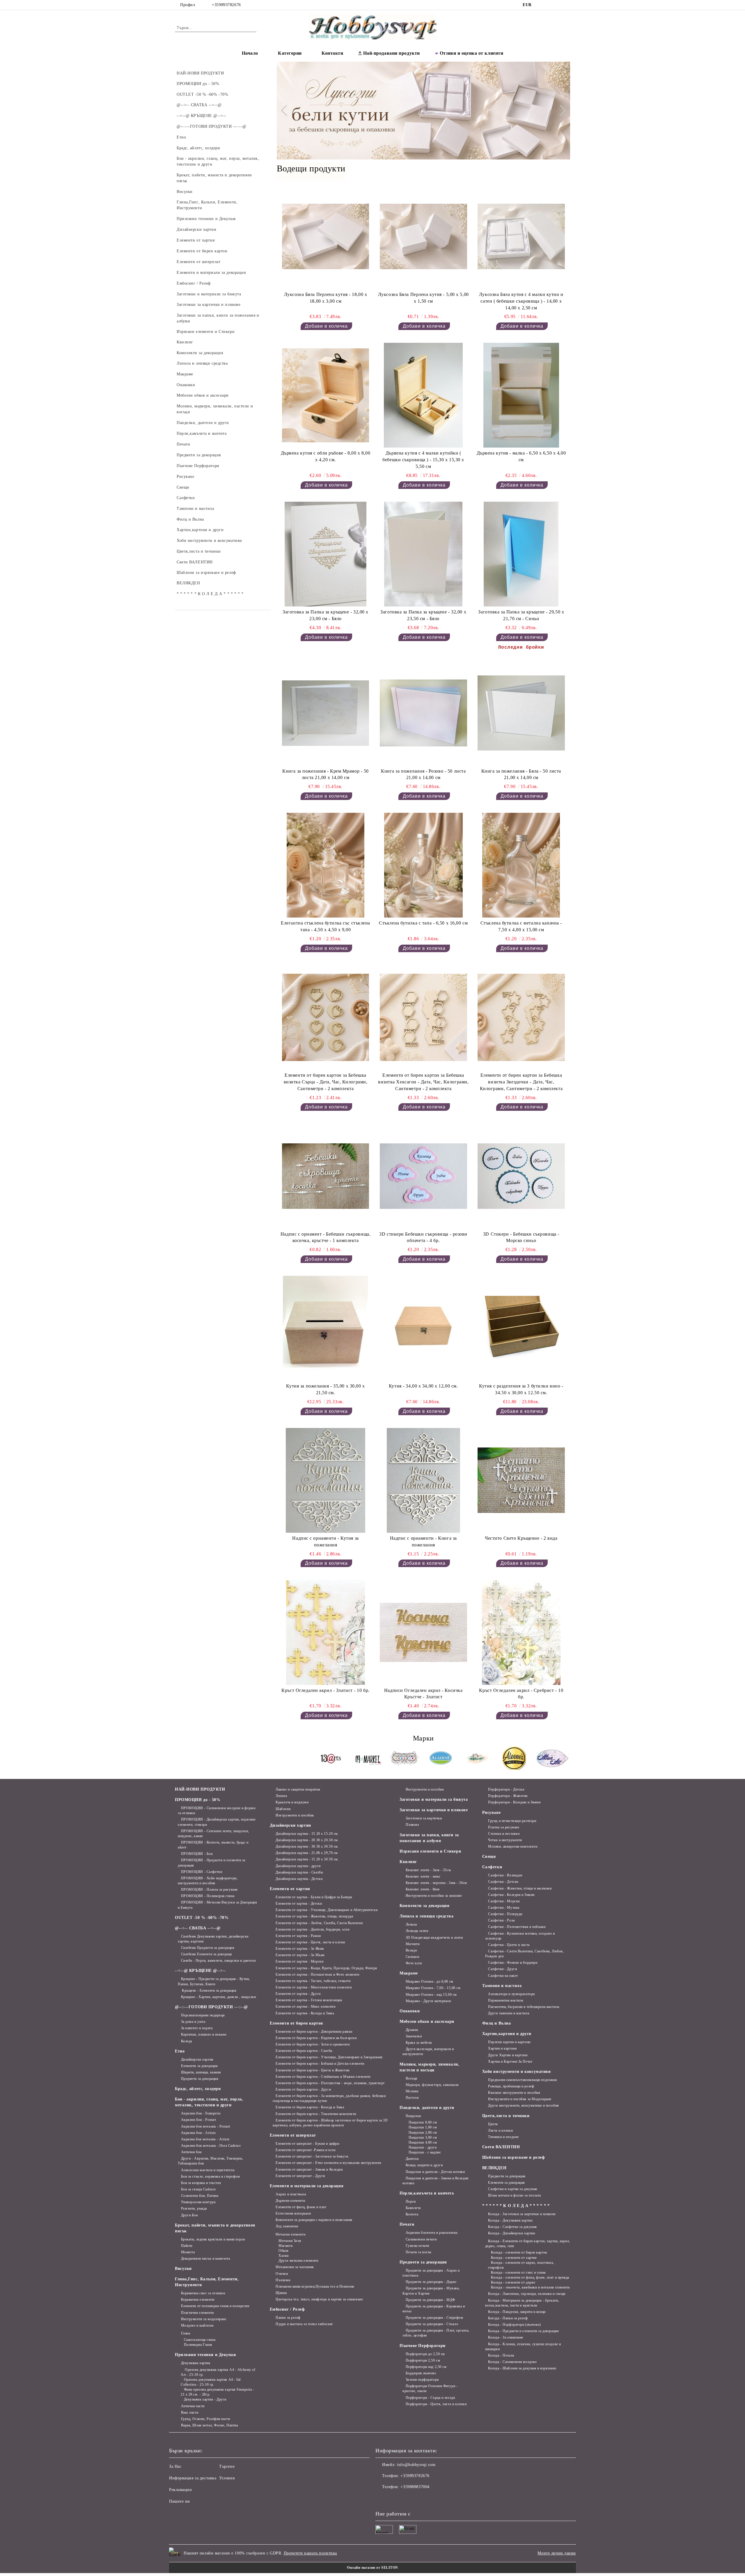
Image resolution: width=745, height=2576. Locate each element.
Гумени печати (417, 2246)
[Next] (560, 111)
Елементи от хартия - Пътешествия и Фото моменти (317, 1974)
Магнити (285, 2246)
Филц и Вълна (497, 2023)
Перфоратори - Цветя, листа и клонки (436, 2404)
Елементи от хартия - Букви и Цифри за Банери (314, 1897)
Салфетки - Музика (504, 1908)
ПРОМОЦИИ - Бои (197, 1854)
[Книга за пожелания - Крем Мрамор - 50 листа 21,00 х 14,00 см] (326, 713)
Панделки (413, 2116)
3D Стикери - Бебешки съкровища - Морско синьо (521, 1237)
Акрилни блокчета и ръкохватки (432, 2233)
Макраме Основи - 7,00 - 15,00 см (433, 1988)
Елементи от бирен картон (296, 2023)
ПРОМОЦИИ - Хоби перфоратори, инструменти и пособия (208, 1881)
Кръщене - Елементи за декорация (209, 1990)
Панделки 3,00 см (423, 2137)
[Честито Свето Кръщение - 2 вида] (521, 1480)
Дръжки (412, 2030)
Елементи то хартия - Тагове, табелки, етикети (313, 1981)
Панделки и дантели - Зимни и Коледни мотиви (436, 2181)
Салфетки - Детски (503, 1882)
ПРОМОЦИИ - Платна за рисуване (209, 1890)
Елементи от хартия (290, 1889)
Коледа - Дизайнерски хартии (511, 2233)
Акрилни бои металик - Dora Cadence (211, 2146)
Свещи (489, 1856)
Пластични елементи (197, 2313)
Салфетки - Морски (504, 1901)
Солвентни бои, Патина (200, 2196)
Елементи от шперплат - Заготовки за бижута (312, 2156)
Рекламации (181, 2490)
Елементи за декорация (199, 2066)
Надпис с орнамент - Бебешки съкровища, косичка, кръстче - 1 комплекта (326, 1237)
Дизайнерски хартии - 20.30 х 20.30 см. (307, 1840)
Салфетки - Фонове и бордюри (513, 1963)
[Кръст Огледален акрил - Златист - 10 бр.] (326, 1632)
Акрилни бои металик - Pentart (206, 2126)
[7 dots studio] (404, 1759)
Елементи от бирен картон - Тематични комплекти (316, 2114)
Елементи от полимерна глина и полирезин (215, 2306)
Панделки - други (423, 2147)
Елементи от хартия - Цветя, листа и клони (310, 1942)
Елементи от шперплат (293, 2135)
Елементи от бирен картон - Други (303, 2089)
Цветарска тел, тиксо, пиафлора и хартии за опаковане (319, 2299)
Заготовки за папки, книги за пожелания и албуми (429, 1838)
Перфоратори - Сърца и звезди (430, 2398)
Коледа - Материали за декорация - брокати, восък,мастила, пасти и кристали (522, 2303)
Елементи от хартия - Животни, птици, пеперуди (314, 1916)
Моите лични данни (557, 2553)
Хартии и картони (502, 2048)
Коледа (187, 2041)
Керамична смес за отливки (203, 2293)
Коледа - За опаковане (506, 2337)
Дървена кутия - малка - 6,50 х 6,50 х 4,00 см (521, 456)
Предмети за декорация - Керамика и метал (434, 2309)
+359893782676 (226, 5)
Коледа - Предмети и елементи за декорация (523, 2331)
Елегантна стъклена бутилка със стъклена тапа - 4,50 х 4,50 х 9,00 (326, 926)
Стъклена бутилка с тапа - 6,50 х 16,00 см (423, 923)
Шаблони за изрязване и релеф (514, 2157)
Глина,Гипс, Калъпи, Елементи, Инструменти (207, 2282)
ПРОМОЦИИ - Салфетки (202, 1872)
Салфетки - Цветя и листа (509, 1945)
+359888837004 (415, 2487)
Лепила (281, 1796)
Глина (186, 2333)
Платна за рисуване (504, 1827)
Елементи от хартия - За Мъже (300, 1955)
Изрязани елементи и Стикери (430, 1851)
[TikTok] (558, 5)
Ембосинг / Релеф (287, 2309)
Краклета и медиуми (292, 1802)
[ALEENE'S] (514, 1759)
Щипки (281, 2293)
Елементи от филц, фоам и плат (301, 2207)
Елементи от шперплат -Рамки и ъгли (305, 2150)
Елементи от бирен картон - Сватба (304, 2051)
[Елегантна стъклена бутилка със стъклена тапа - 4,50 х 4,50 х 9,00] (326, 865)
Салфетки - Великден (505, 1875)
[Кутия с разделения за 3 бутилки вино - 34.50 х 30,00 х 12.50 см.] (521, 1328)
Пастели (412, 2098)
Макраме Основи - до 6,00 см (430, 1981)
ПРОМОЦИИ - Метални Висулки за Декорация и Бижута (217, 1905)
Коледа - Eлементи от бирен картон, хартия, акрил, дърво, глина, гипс (528, 2244)
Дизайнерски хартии (197, 2059)
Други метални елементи (298, 2261)
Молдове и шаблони (197, 2325)
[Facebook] (541, 5)
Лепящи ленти (417, 1931)
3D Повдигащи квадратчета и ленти (434, 1938)
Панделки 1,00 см (423, 2127)
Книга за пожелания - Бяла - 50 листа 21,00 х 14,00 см (521, 774)
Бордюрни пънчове (421, 2373)
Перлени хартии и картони (509, 2042)
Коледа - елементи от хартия (514, 2258)
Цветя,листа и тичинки (506, 2116)
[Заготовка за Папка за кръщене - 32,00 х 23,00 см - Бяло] (326, 554)
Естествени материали (293, 2213)
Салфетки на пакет (503, 1976)
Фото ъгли (414, 1963)
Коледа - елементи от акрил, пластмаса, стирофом (521, 2265)
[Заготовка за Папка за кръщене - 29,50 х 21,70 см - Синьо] (521, 554)
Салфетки (492, 1867)
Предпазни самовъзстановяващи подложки (523, 2080)
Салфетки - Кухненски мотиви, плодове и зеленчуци (520, 1936)
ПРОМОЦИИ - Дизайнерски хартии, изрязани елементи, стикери (217, 1822)
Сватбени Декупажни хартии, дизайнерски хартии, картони (213, 1939)
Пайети (187, 2246)
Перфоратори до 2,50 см (425, 2354)
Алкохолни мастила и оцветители (208, 2170)
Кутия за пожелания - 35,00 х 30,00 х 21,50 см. (325, 1389)
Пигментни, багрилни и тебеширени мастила (524, 2007)
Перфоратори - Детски (506, 1789)
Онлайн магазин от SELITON (372, 2568)
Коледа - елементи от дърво (513, 2282)
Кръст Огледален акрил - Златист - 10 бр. (325, 1690)
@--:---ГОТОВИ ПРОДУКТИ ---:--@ (211, 2007)
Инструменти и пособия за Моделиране (520, 2099)
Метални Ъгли (290, 2241)
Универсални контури (198, 2202)
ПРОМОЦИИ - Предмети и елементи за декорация (212, 1863)
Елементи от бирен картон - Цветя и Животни (313, 2070)
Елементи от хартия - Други (298, 1994)
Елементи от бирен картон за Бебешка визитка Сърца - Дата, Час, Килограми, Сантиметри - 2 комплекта (326, 1082)
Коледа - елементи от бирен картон (519, 2252)
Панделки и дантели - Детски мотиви (435, 2172)
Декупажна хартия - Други (205, 2399)
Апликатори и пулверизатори (511, 1994)
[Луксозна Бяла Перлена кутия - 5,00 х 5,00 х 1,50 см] (423, 237)
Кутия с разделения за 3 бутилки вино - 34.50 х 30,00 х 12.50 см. (521, 1389)
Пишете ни (180, 2501)
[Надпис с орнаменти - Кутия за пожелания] (326, 1480)
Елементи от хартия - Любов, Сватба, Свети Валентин (319, 1923)
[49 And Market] (368, 1759)
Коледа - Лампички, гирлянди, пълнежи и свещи (527, 2294)
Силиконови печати (421, 2239)
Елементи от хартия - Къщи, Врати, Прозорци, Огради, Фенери (326, 1968)
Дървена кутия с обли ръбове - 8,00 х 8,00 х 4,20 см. (326, 456)
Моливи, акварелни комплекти (513, 1846)
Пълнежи (283, 2280)
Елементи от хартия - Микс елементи (305, 2006)
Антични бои (191, 2152)
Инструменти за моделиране (204, 2319)
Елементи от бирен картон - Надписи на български (316, 2038)
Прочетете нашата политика (310, 2553)
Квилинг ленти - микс (423, 1876)
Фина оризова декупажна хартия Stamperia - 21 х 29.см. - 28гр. (218, 2392)
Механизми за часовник (295, 2267)
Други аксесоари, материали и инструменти (428, 2051)
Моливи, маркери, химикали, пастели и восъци (430, 2067)
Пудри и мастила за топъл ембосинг (304, 2324)
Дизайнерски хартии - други (298, 1866)
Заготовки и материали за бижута (434, 1799)
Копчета (412, 2214)
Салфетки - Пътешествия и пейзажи (517, 1927)
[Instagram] (549, 5)
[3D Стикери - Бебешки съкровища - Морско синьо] (521, 1176)
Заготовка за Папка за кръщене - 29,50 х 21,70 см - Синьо (521, 615)
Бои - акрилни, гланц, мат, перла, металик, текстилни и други (209, 2102)
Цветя (493, 2124)
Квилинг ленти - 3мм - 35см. (429, 1870)
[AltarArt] (551, 1759)
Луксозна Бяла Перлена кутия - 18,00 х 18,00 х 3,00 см (326, 298)
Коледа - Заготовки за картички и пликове (522, 2214)
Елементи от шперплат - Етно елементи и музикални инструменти (328, 2163)
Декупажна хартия (196, 2363)
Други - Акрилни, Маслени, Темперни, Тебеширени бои (210, 2161)
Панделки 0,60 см (423, 2122)
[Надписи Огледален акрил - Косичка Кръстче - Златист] (423, 1632)
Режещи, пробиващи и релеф (511, 2086)
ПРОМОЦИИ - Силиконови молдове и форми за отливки (217, 1811)
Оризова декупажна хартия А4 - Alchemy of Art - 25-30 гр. (218, 2372)
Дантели (412, 2159)
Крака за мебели (419, 2043)
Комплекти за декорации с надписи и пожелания (314, 2220)
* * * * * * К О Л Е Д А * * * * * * (516, 2206)
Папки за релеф (288, 2318)
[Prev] (286, 111)
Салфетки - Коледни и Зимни (511, 1895)
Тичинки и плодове (503, 2137)
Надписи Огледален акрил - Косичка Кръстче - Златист (423, 1694)
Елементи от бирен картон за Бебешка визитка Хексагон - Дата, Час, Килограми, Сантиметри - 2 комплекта (423, 1082)
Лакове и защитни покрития (298, 1789)
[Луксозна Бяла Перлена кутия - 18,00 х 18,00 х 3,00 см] (326, 237)
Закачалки (414, 2036)
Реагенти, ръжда (194, 2208)
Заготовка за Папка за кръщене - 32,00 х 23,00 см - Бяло (326, 615)
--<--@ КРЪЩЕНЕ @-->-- (201, 1971)
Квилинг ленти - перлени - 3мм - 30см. (437, 1883)
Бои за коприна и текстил (201, 2183)
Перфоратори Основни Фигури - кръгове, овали (430, 2388)
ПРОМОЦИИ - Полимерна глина (208, 1896)
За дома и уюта (193, 2022)
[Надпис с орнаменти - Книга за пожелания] (423, 1480)
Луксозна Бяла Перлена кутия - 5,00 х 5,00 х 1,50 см (423, 298)
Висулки (183, 2269)
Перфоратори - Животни (508, 1796)
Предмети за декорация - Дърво (431, 2282)
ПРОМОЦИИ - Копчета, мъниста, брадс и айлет (213, 1845)
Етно (180, 2051)
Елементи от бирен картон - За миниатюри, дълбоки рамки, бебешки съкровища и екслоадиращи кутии (329, 2098)
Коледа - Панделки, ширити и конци (517, 2312)
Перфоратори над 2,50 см (426, 2367)
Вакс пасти (190, 2412)
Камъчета (413, 2208)
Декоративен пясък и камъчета (205, 2259)
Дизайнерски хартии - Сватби (299, 1872)
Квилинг (408, 1862)
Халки (284, 2256)
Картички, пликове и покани (204, 2034)
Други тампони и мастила (509, 2013)
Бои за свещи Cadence (198, 2189)
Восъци (411, 2078)
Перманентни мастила (506, 2000)
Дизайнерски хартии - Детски (299, 1879)
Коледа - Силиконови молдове (512, 2362)
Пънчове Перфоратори (423, 2346)
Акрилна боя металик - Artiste (205, 2139)
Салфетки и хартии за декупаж (513, 2189)
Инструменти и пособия (295, 1815)
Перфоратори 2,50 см (423, 2360)
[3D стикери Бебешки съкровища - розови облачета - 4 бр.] (423, 1176)
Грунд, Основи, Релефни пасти (205, 2419)
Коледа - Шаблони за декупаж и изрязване (522, 2368)
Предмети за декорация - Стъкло (432, 2324)
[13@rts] (331, 1759)
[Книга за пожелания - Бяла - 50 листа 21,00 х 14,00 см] (521, 713)
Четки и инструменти (505, 1840)
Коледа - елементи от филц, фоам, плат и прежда (530, 2277)
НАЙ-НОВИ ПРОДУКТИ (200, 1789)
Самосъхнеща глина (200, 2340)
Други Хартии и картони (508, 2055)
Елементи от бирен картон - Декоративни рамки (314, 2032)
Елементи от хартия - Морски (299, 1961)
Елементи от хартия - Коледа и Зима (305, 2013)
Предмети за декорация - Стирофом (434, 2318)
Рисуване (491, 1813)
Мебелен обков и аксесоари (427, 2021)
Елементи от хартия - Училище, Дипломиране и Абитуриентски (327, 1910)
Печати (407, 2224)
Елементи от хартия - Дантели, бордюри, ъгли (312, 1929)
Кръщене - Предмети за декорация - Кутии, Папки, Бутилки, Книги (214, 1981)
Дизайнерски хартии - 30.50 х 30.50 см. (307, 1846)
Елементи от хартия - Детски (299, 1903)
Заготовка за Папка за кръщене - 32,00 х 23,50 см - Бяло (423, 615)
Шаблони (283, 1809)
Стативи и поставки (504, 1834)
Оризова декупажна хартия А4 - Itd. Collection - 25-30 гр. (211, 2382)
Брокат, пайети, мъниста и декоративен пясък (215, 2228)
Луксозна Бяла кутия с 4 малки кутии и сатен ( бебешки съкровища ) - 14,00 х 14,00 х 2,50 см (521, 301)
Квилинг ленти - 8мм (423, 1889)
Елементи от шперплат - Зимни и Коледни (309, 2169)
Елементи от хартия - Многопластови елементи (314, 1987)
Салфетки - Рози (501, 1920)
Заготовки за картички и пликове (434, 1810)
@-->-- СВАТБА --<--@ (198, 1928)
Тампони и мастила (502, 1986)
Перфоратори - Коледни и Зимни (514, 1802)
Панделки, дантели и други (427, 2108)
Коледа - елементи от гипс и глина (518, 2272)
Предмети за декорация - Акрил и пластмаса (431, 2273)
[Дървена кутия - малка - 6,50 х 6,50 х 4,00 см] (521, 395)
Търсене (227, 2466)
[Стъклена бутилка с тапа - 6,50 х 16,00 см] (423, 865)
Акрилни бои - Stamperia (201, 2113)
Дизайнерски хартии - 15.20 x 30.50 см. (307, 1859)
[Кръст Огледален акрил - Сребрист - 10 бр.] (521, 1632)
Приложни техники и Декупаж (206, 2355)
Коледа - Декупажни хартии (510, 2220)
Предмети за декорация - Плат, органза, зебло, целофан (436, 2333)
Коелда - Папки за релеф (508, 2318)
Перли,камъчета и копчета (427, 2193)
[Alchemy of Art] (478, 1759)
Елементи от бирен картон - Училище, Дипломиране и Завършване (329, 2057)
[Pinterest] (567, 5)
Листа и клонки (500, 2130)
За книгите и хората (197, 2028)
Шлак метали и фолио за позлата (515, 2195)
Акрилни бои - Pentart (198, 2120)
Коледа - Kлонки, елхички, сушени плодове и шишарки (523, 2347)
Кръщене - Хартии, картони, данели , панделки (218, 1997)
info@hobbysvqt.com (416, 2465)
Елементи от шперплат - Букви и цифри (307, 2144)
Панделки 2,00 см (423, 2133)
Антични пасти (193, 2406)
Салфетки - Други (502, 1969)
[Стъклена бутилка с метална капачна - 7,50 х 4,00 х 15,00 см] (521, 865)
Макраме (409, 1973)
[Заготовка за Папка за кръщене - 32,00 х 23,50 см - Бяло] (423, 554)
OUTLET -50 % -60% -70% (202, 1918)
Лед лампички (287, 2226)
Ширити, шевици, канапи (201, 2072)
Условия (227, 2478)
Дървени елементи (290, 2201)
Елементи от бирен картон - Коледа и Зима (310, 2107)
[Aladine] (441, 1759)
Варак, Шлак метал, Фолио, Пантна (209, 2425)
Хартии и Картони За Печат (510, 2061)
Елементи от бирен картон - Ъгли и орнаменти (313, 2044)
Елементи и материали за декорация (307, 2186)
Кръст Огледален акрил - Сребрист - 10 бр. (521, 1694)
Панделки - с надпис (425, 2152)
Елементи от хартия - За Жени (300, 1949)
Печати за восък (419, 2252)
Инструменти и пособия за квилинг (434, 1896)
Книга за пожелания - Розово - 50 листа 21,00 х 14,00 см (423, 774)
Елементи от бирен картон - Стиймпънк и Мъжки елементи (323, 2077)
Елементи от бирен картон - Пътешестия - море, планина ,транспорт (330, 2083)
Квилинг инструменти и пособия (514, 2093)
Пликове (412, 1825)
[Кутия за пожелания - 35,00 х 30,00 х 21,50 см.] (326, 1328)
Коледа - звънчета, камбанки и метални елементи (530, 2287)
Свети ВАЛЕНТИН (501, 2147)
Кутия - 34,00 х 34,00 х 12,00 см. (423, 1386)
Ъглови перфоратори (422, 2380)
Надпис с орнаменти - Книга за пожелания (423, 1541)
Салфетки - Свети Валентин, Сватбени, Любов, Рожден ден (525, 1954)
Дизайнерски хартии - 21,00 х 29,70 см (307, 1853)
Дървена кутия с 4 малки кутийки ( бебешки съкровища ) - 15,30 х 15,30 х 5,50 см (423, 460)
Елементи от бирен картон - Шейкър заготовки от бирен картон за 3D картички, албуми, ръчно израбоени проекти (330, 2123)
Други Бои (189, 2215)
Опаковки (410, 2011)
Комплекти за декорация (424, 1906)
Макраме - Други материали (428, 2001)
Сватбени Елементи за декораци (206, 1954)
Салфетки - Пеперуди (505, 1914)
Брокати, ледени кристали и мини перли (213, 2239)
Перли (411, 2201)
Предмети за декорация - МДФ (430, 2300)
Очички (282, 2274)
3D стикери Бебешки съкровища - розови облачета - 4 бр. (423, 1237)
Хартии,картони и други (507, 2034)
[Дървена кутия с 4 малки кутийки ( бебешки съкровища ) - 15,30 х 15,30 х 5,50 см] (423, 395)
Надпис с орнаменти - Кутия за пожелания (325, 1541)
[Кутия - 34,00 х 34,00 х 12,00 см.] (423, 1328)
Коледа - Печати (501, 2355)
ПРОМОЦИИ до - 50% (198, 1800)
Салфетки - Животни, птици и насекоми (520, 1888)
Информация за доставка (193, 2478)
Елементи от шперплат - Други (300, 2176)
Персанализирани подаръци (203, 2015)
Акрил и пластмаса (291, 2194)
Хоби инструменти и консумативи (517, 2072)
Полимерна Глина (198, 2345)
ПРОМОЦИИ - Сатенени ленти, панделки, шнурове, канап (213, 1833)
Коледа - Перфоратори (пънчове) (515, 2325)
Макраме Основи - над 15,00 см (431, 1995)
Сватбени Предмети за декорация (208, 1948)
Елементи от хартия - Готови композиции (309, 2000)
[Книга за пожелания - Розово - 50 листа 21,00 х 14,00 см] (423, 713)
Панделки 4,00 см (423, 2142)
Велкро (411, 1950)
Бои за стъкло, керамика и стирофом (211, 2176)
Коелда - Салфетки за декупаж (512, 2227)
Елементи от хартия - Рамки (298, 1936)
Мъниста (188, 2252)
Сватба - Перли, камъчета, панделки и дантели (218, 1961)
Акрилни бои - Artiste (198, 2133)
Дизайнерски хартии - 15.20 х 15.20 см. (307, 1834)
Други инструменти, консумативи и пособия (523, 2105)
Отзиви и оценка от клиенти (472, 53)
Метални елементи (290, 2234)
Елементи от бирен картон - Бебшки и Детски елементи (320, 2064)
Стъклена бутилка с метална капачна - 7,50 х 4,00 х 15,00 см (521, 926)
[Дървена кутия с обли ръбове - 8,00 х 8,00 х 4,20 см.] (326, 395)
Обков (284, 2251)
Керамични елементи (198, 2300)
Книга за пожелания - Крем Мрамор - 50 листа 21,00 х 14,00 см (326, 774)
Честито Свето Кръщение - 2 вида (521, 1538)
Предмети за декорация (200, 2079)
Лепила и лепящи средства (426, 1916)
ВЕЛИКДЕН (494, 2168)
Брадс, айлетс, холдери (198, 2089)
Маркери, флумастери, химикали (432, 2085)
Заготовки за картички (424, 1818)
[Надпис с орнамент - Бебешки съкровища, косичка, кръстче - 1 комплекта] (326, 1176)
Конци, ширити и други (424, 2165)
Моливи (412, 2091)
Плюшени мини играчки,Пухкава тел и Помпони (315, 2286)
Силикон (412, 1957)
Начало (250, 53)
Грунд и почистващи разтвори (512, 1821)
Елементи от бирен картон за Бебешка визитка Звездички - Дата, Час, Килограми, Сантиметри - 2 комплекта (521, 1082)
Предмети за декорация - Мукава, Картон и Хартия (431, 2291)
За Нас (175, 2466)
